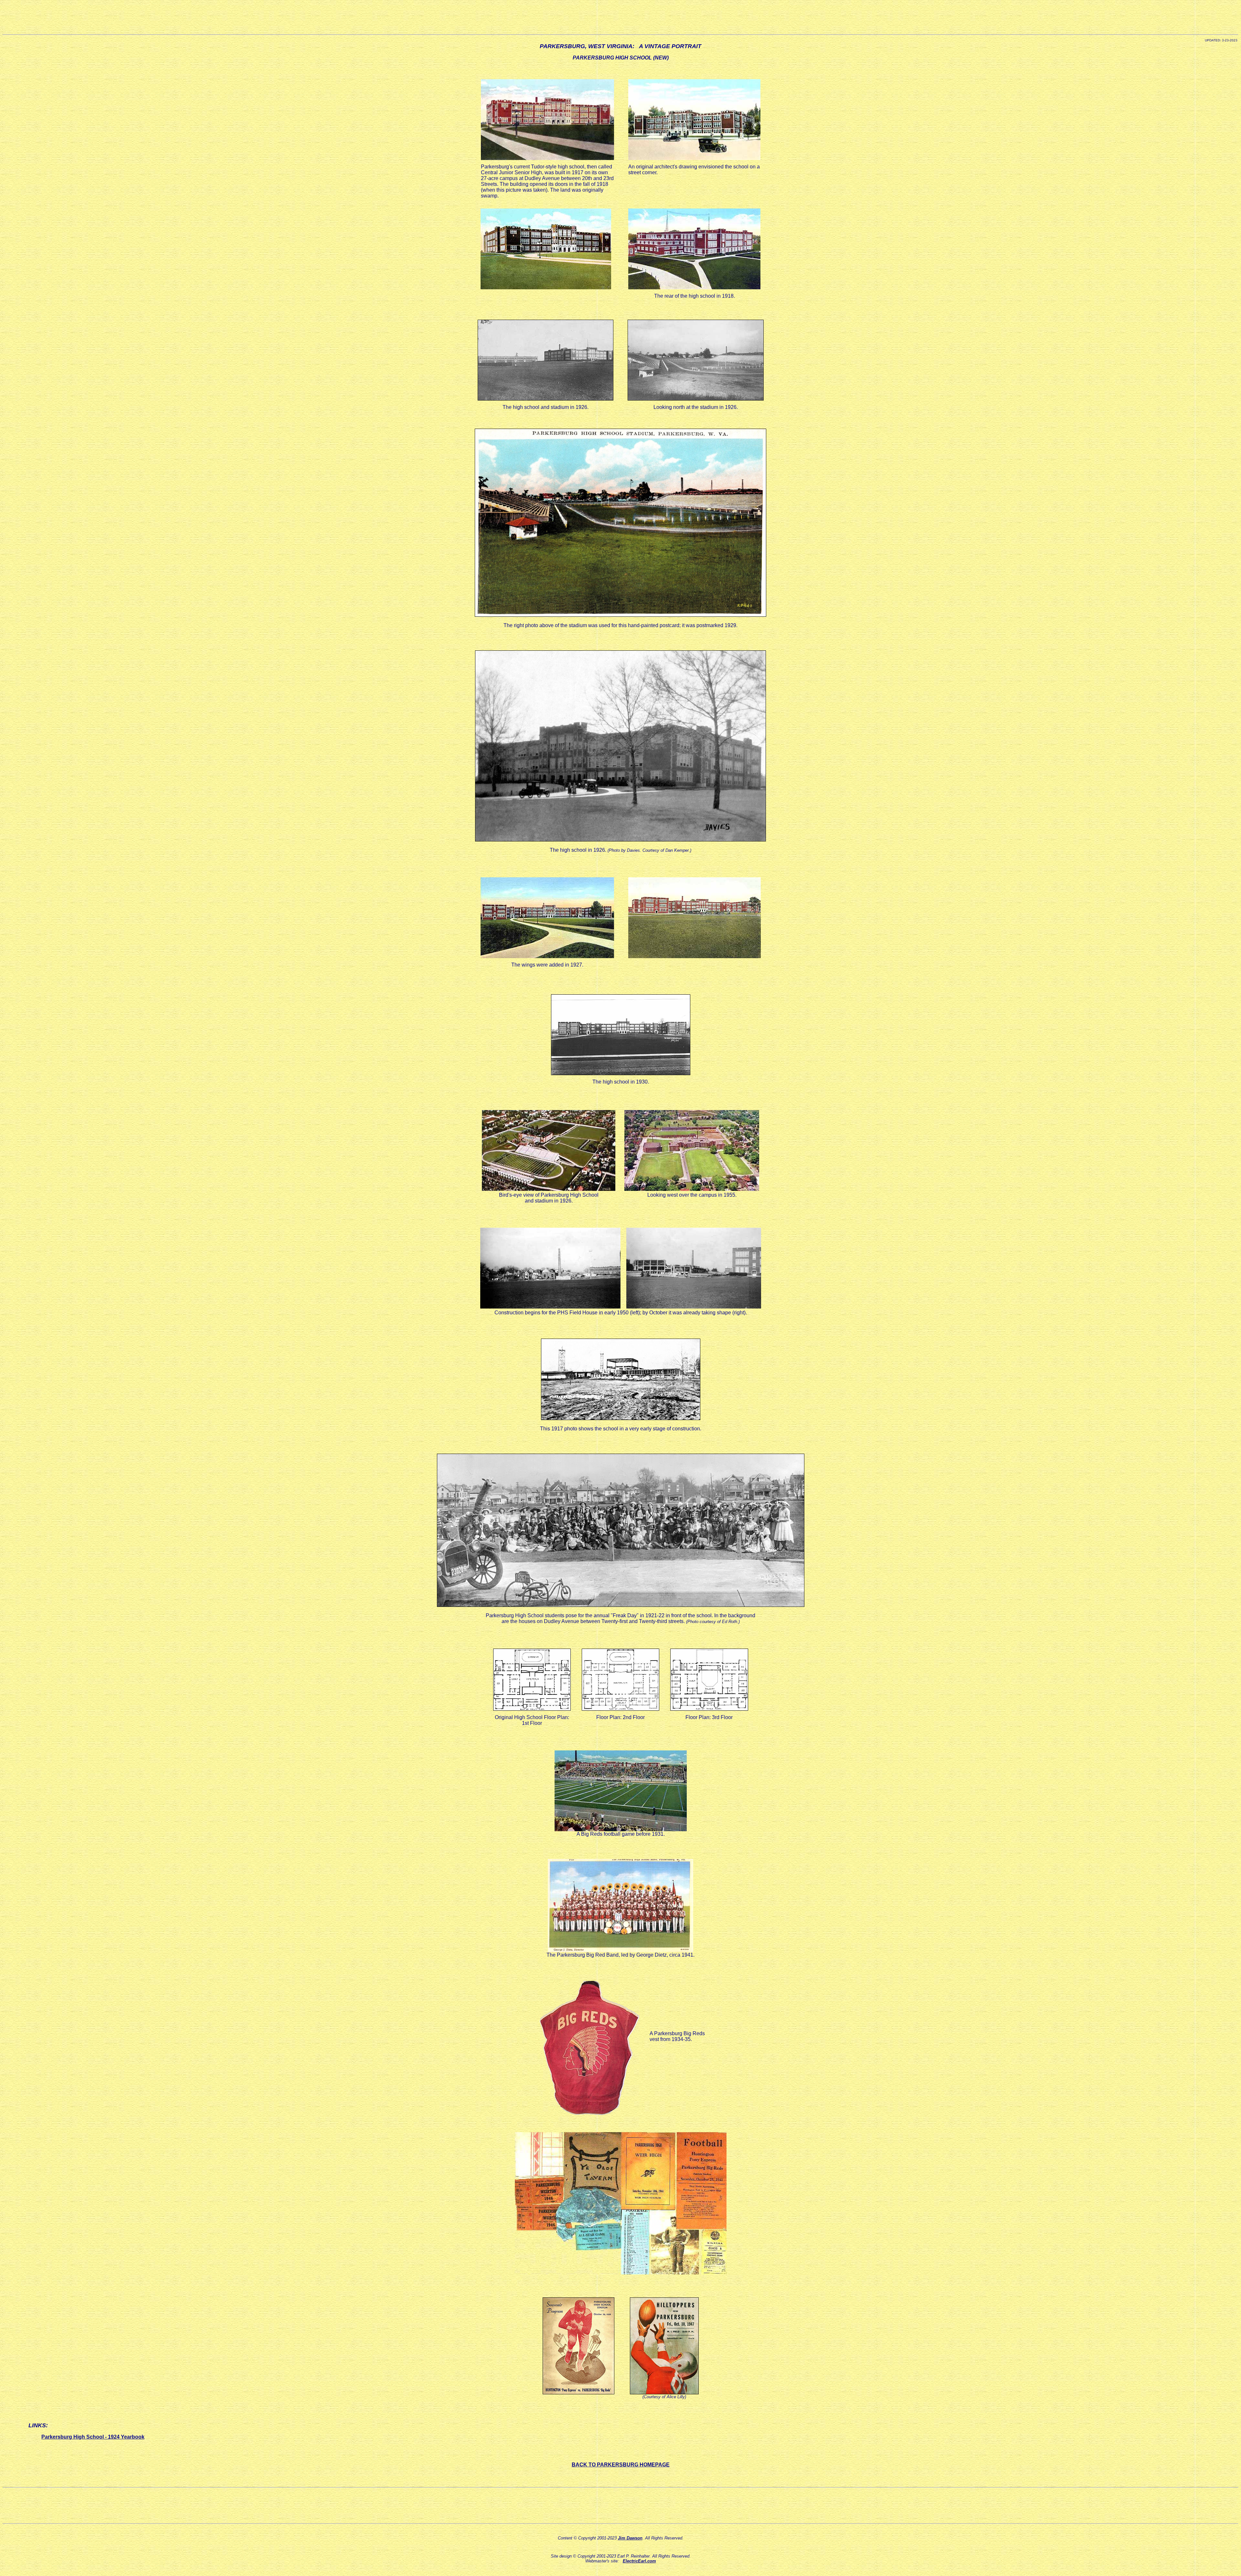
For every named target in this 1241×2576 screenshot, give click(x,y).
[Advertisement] (620, 17)
